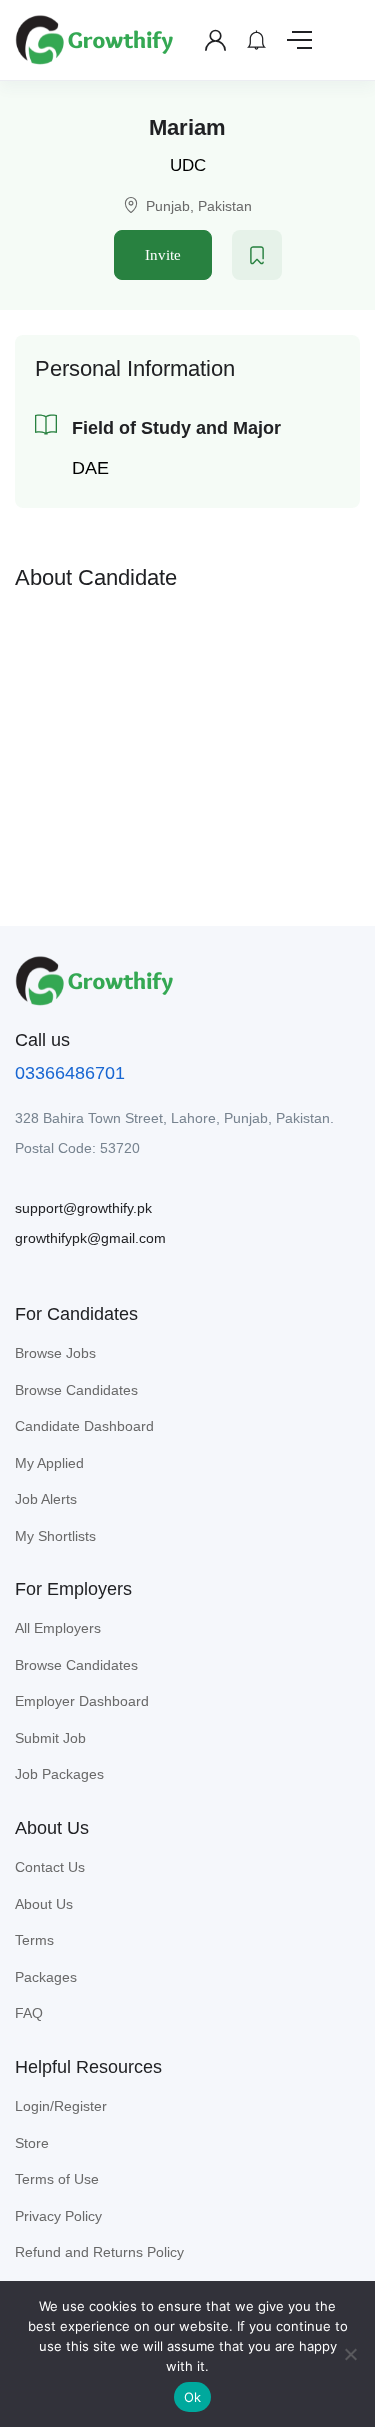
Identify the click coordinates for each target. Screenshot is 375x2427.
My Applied (49, 1463)
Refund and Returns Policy (99, 2252)
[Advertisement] (188, 743)
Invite (163, 255)
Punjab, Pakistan (199, 206)
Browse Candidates (76, 1390)
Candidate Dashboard (84, 1426)
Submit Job (50, 1738)
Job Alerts (46, 1499)
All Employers (58, 1628)
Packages (46, 1977)
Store (32, 2143)
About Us (44, 1904)
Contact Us (50, 1867)
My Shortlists (55, 1536)
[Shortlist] (257, 255)
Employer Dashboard (82, 1701)
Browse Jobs (55, 1353)
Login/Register (61, 2106)
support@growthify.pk (83, 1208)
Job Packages (59, 1774)
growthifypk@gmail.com (90, 1238)
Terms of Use (57, 2179)
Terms (34, 1940)
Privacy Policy (58, 2216)
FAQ (29, 2013)
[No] (350, 2354)
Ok (193, 2397)
